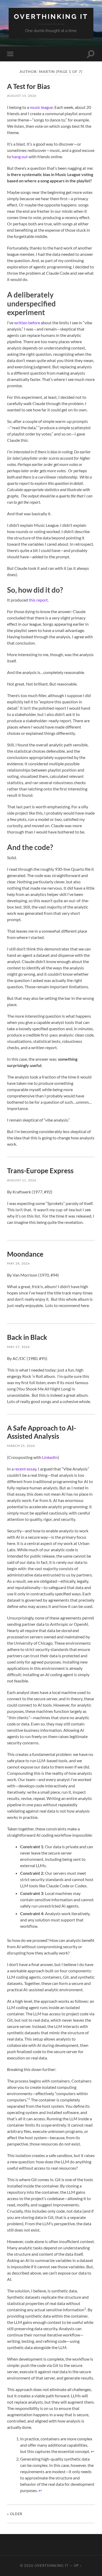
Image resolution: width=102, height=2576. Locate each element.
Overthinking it (51, 16)
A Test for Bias (29, 86)
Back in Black (27, 1337)
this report (38, 600)
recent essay (25, 1469)
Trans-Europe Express (40, 1171)
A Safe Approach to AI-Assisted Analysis (42, 1432)
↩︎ (92, 2451)
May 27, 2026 (18, 1347)
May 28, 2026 (18, 1263)
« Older (15, 2514)
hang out (20, 156)
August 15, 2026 (22, 96)
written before (27, 323)
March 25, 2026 (21, 1446)
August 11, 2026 (22, 1180)
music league (41, 107)
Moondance (25, 1254)
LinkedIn (50, 1457)
